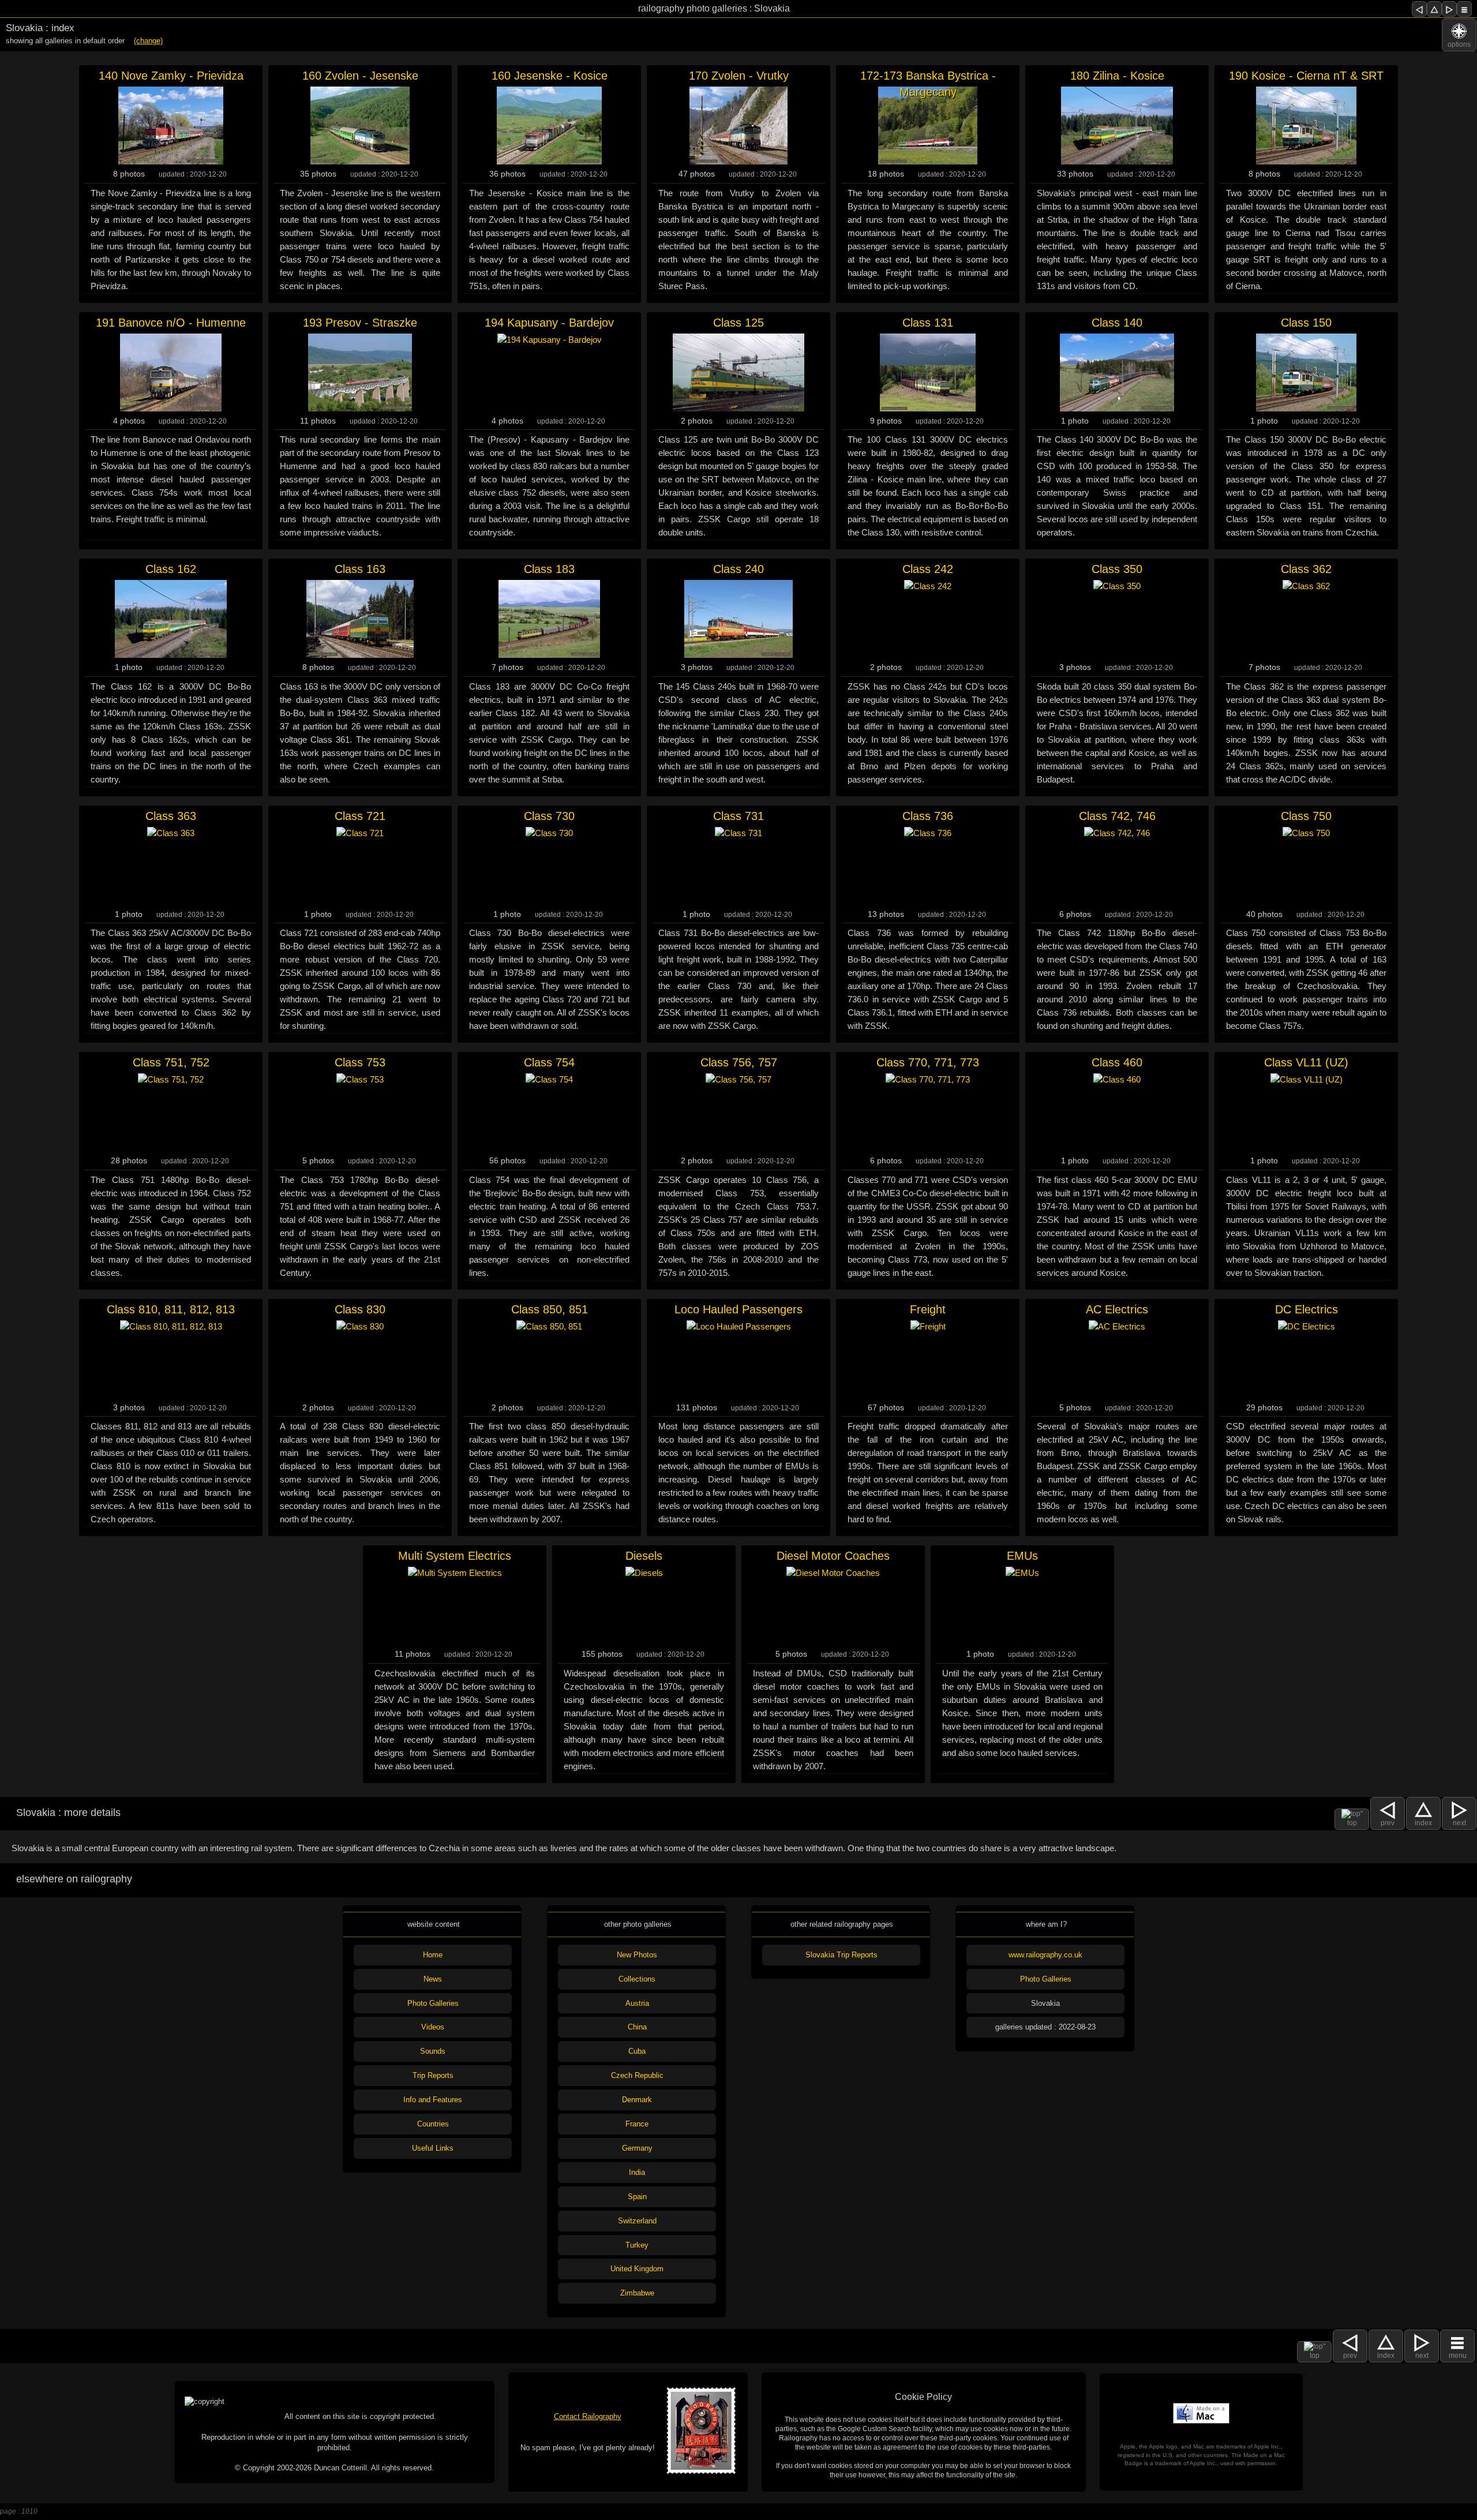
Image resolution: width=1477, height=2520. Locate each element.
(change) (148, 41)
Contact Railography (588, 2416)
